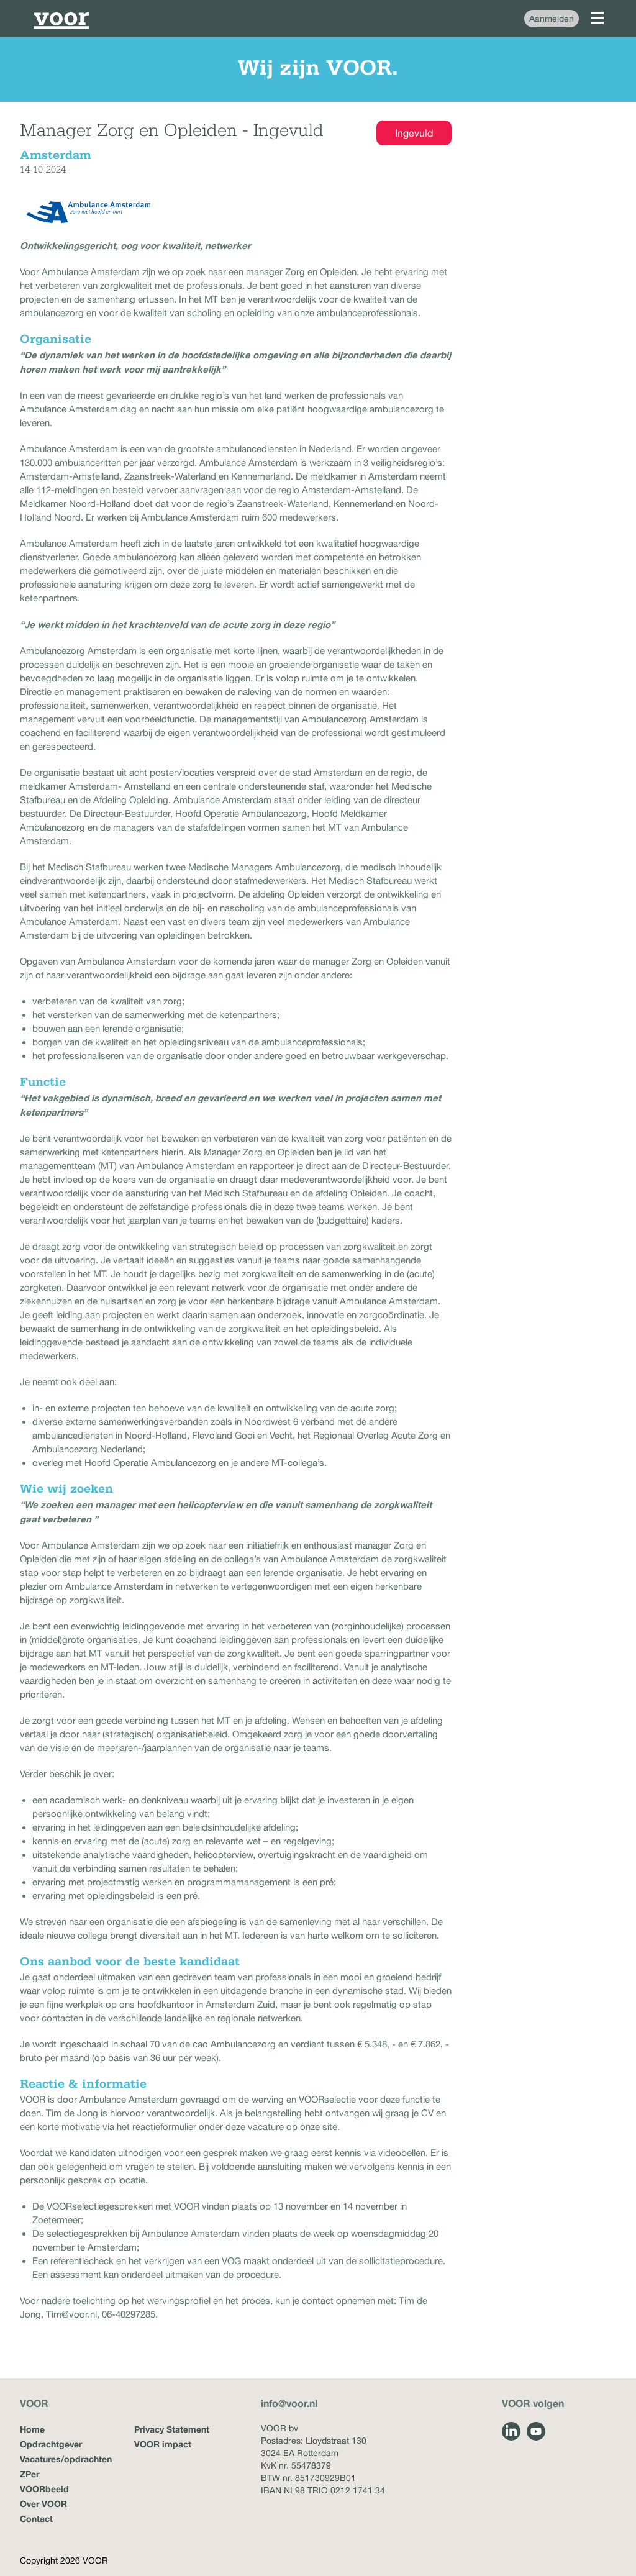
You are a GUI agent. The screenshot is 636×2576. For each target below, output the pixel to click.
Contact (36, 2519)
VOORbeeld (44, 2489)
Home (32, 2429)
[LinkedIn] (511, 2431)
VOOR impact (163, 2444)
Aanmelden (552, 19)
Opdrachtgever (51, 2444)
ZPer (30, 2474)
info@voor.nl (289, 2403)
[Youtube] (536, 2431)
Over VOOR (43, 2504)
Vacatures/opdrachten (66, 2459)
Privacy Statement (172, 2429)
